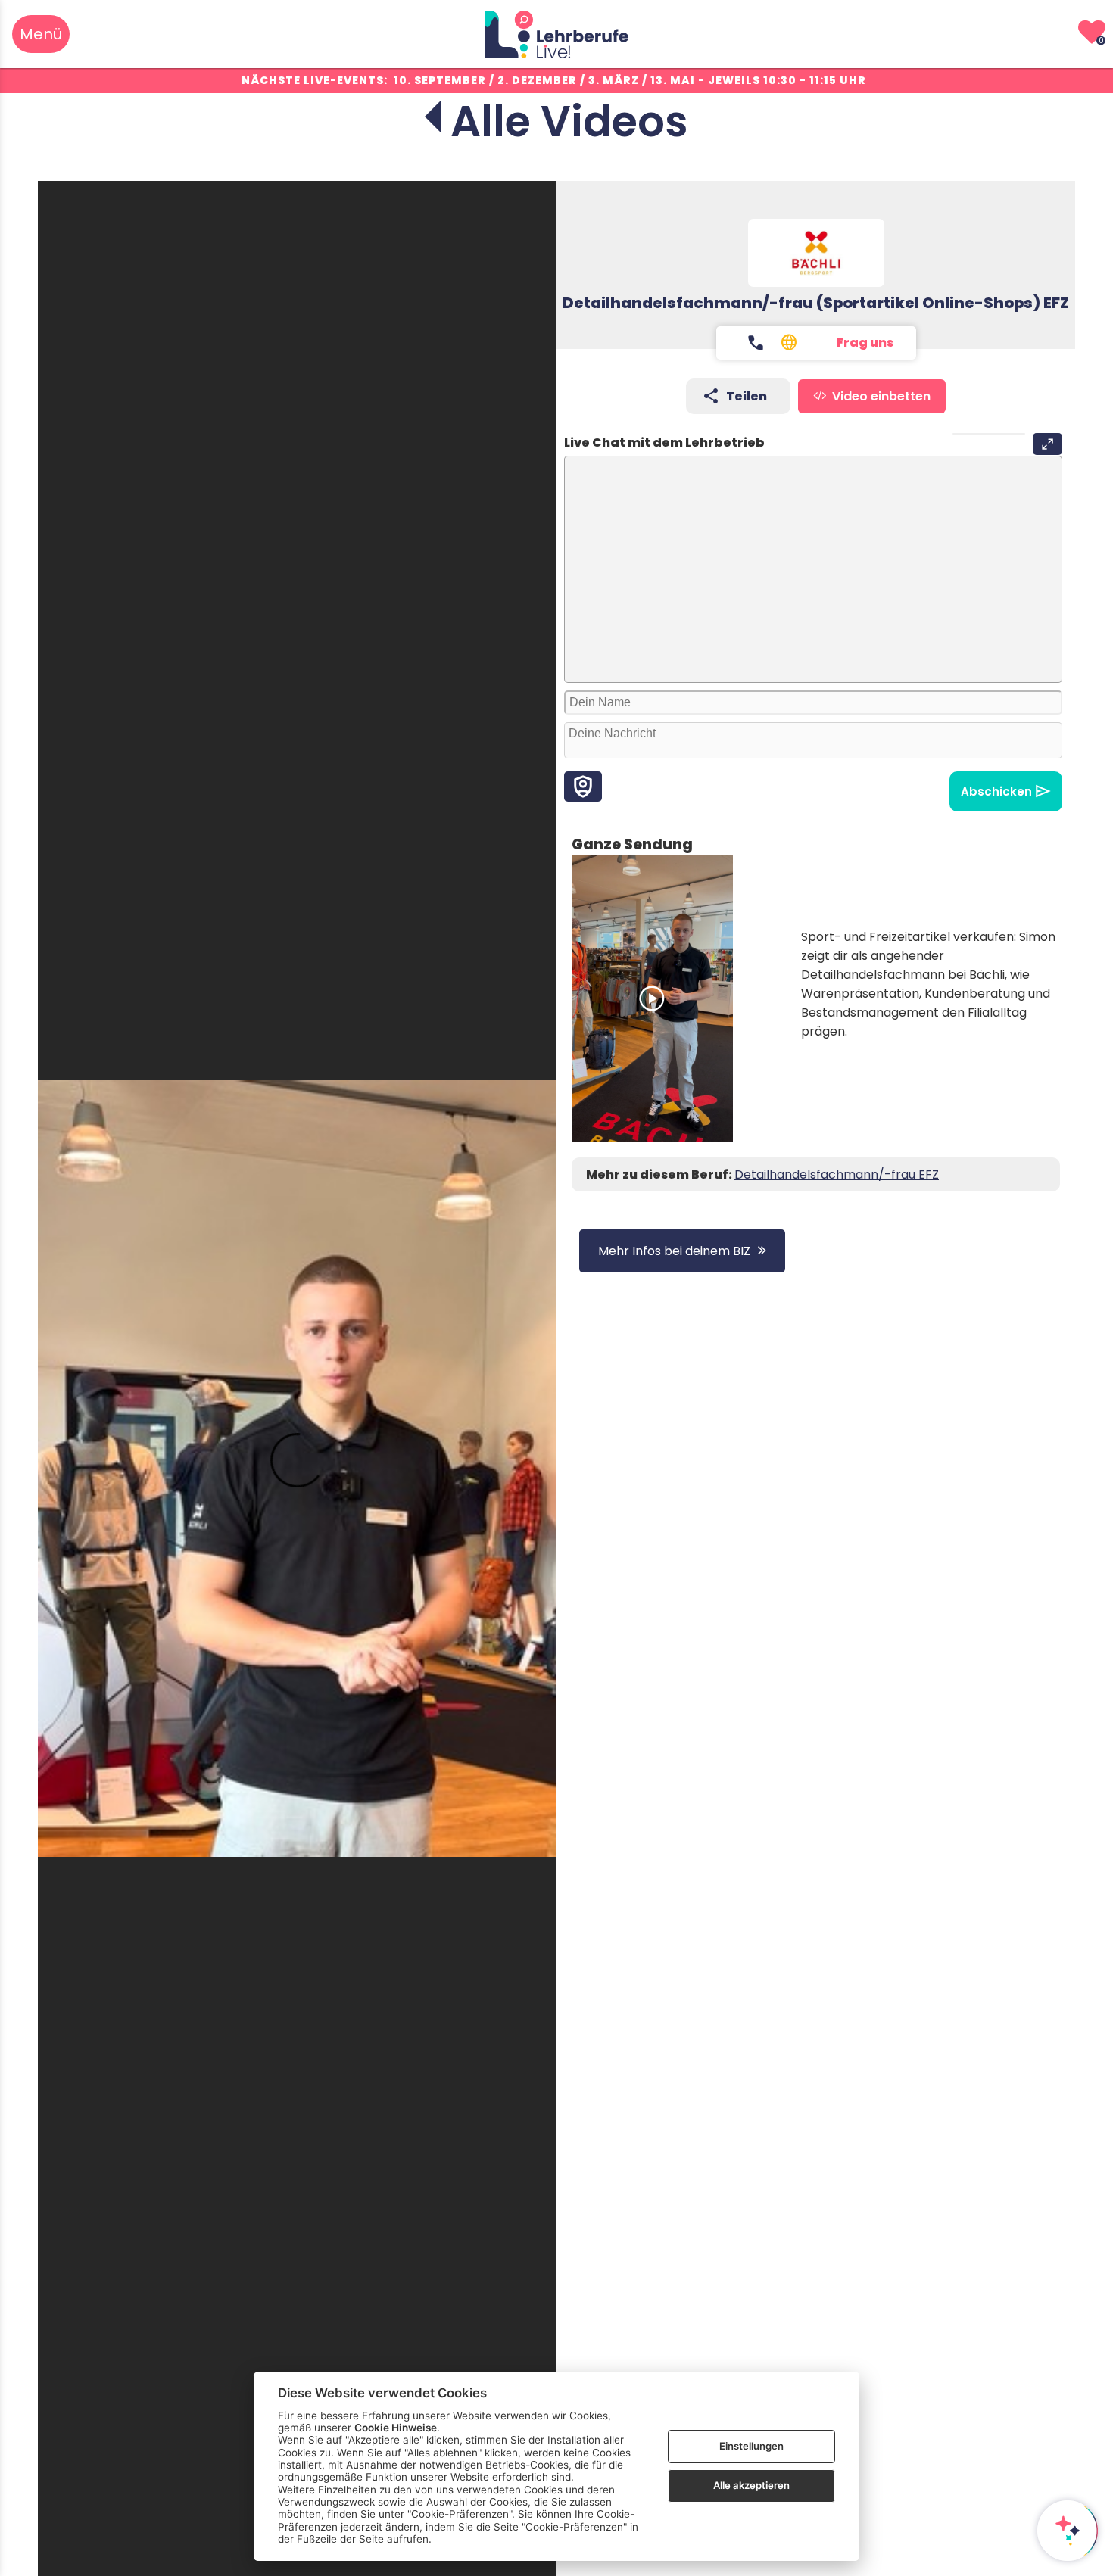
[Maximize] (1048, 444)
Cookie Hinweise (396, 2428)
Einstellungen (751, 2446)
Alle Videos (569, 121)
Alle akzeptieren (751, 2485)
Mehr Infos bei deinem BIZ (674, 1251)
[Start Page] (556, 34)
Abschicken (996, 791)
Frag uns (865, 343)
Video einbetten (881, 396)
